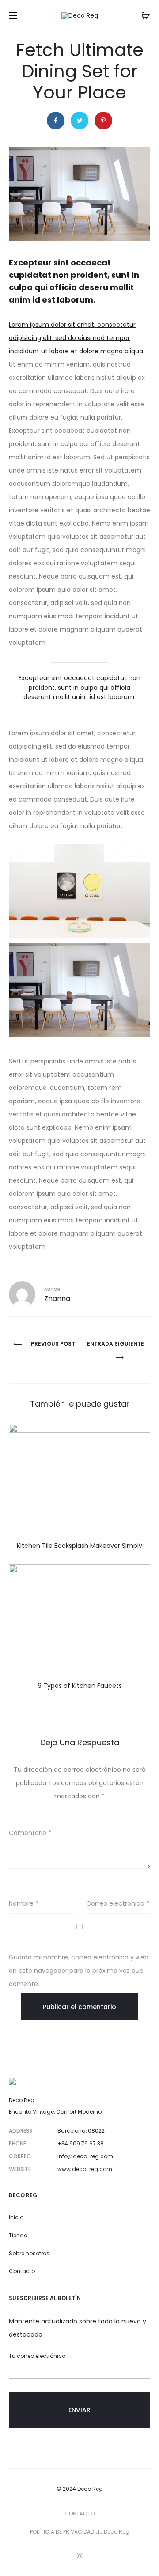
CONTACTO (79, 2514)
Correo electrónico (118, 1903)
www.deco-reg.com (85, 2169)
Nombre (24, 1903)
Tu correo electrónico (37, 2356)
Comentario (30, 1833)
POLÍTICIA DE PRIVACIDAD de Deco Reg (80, 2532)
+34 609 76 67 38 (81, 2143)
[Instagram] (79, 2556)
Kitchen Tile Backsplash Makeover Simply (79, 1546)
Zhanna (57, 1299)
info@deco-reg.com (85, 2156)
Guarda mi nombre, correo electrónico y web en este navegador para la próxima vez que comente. (79, 1971)
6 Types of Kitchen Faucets (80, 1686)
